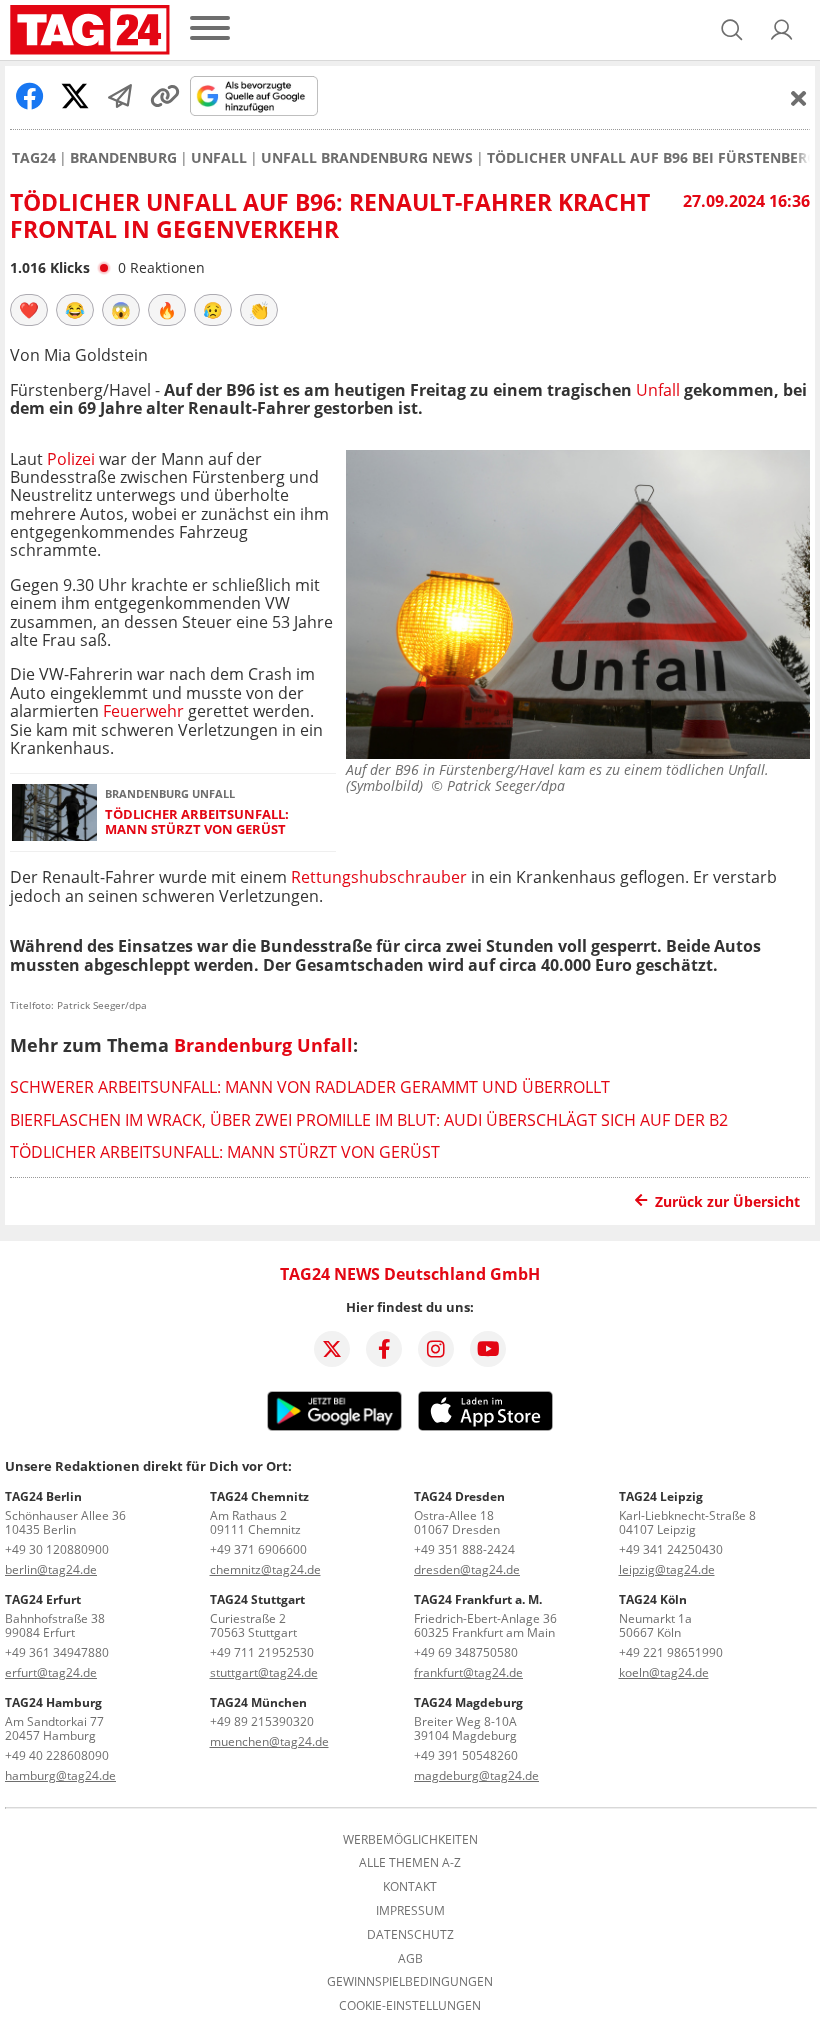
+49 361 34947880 (57, 1652)
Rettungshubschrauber (379, 877)
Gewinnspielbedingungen (410, 1982)
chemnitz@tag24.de (265, 1569)
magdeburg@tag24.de (476, 1775)
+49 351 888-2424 (464, 1549)
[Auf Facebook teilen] (30, 96)
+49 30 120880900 (57, 1549)
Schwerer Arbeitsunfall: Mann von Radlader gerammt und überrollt (310, 1087)
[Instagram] (436, 1349)
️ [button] (29, 310)
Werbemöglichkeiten (410, 1840)
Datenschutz (410, 1935)
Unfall (219, 158)
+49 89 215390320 (262, 1721)
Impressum (410, 1911)
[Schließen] (799, 98)
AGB (410, 1959)
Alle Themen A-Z (410, 1863)
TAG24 (34, 158)
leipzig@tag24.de (667, 1569)
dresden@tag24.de (467, 1569)
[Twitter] (332, 1349)
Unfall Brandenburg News (367, 158)
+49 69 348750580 (466, 1652)
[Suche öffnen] (732, 30)
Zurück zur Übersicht (727, 1201)
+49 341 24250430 (671, 1549)
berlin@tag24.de (51, 1569)
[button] (782, 30)
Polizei (73, 459)
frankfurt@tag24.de (468, 1672)
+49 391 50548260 (466, 1755)
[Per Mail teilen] (120, 96)
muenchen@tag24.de (269, 1741)
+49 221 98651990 (671, 1652)
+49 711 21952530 (262, 1652)
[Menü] (210, 29)
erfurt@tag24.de (51, 1672)
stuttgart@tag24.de (264, 1672)
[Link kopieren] (165, 96)
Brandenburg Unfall (263, 1045)
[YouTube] (488, 1349)
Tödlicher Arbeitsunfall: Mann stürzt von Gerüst (197, 822)
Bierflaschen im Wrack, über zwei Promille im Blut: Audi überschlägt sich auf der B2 (369, 1120)
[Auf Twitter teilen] (75, 96)
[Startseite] (90, 30)
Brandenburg (123, 158)
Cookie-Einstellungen (410, 2006)
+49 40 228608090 (57, 1755)
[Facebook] (384, 1349)
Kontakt (410, 1887)
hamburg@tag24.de (60, 1775)
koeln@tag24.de (664, 1672)
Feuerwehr (143, 711)
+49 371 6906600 (258, 1549)
